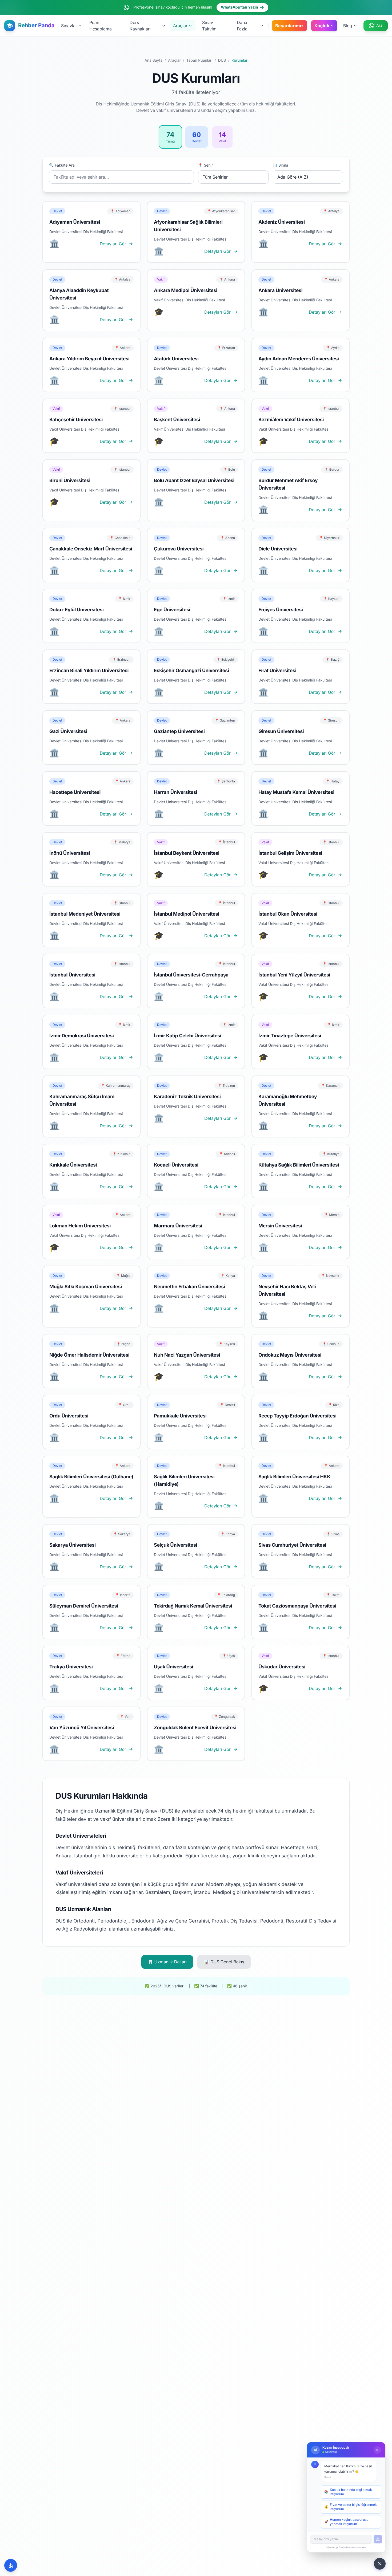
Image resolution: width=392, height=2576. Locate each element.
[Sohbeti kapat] (377, 2450)
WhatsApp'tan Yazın (239, 7)
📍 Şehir (206, 165)
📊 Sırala (281, 165)
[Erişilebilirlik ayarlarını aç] (11, 2565)
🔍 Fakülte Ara (62, 165)
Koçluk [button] (322, 26)
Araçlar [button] (180, 26)
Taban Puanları (199, 60)
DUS (222, 60)
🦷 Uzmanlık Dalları (167, 1962)
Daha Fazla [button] (242, 26)
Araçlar (174, 60)
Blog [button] (348, 26)
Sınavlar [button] (69, 26)
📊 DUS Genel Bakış (224, 1962)
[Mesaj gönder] (378, 2539)
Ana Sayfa (153, 60)
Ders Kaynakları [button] (140, 26)
